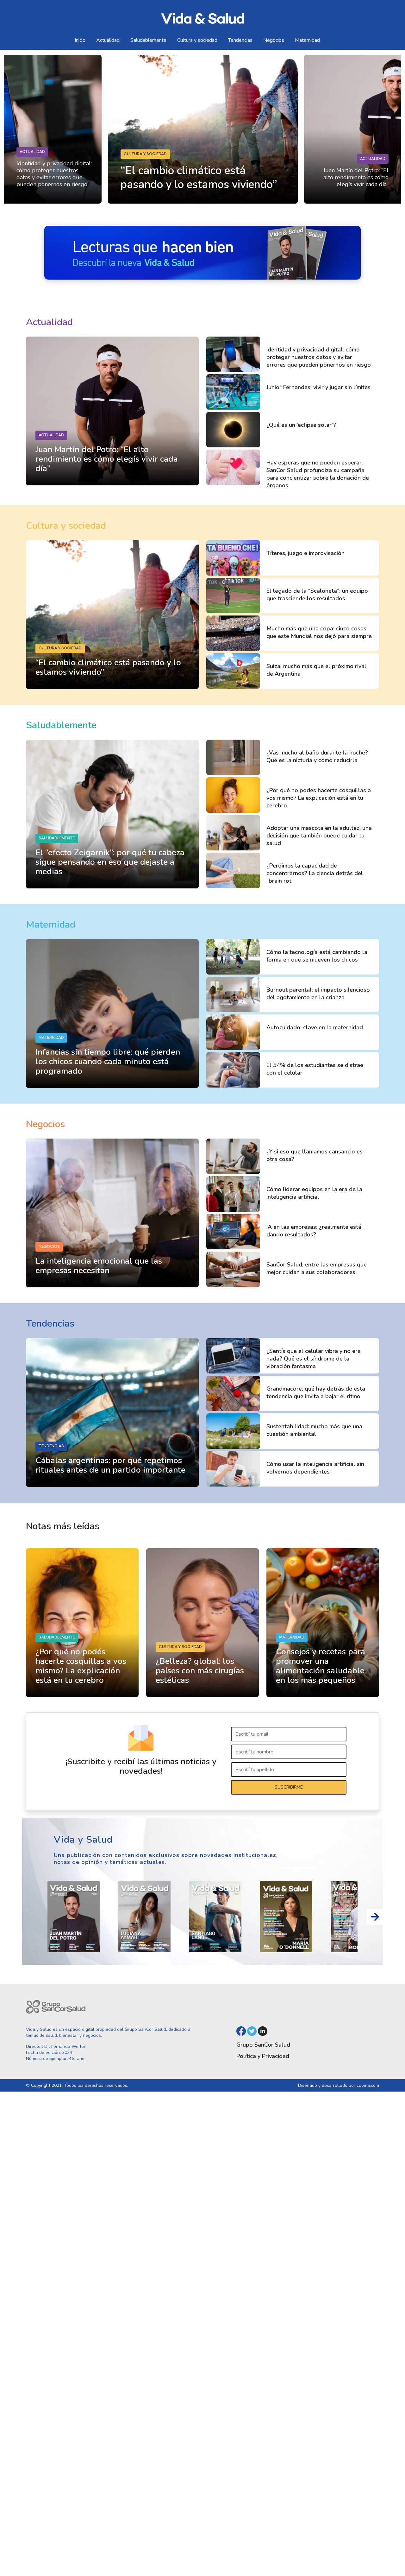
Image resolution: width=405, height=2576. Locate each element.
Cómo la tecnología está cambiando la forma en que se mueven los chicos (317, 956)
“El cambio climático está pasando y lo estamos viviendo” (108, 667)
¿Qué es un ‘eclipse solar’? (301, 425)
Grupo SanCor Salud (263, 2045)
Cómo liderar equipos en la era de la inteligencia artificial (314, 1193)
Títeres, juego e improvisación (305, 553)
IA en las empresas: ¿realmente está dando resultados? (314, 1231)
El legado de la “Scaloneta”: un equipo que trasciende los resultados (317, 595)
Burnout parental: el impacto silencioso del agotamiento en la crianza (318, 994)
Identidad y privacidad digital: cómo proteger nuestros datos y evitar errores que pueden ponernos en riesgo (54, 174)
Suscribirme (289, 1787)
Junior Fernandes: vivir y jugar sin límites (318, 387)
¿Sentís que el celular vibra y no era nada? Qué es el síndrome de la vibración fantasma (314, 1359)
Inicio (80, 40)
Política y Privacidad (263, 2056)
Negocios (274, 40)
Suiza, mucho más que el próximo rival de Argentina (316, 670)
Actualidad (108, 40)
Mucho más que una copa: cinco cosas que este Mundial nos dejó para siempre (319, 632)
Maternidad (307, 40)
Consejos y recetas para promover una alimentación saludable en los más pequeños (321, 1666)
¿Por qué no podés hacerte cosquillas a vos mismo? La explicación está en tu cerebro (319, 798)
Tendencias (240, 40)
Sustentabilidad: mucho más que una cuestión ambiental (314, 1430)
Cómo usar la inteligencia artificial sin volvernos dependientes (315, 1468)
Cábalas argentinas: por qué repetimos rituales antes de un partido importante (110, 1465)
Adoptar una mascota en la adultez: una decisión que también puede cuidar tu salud (319, 836)
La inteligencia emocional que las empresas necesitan (99, 1266)
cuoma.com (368, 2085)
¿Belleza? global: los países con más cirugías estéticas (200, 1671)
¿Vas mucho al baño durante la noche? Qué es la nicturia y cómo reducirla (317, 756)
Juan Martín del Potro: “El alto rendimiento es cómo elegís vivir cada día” (356, 177)
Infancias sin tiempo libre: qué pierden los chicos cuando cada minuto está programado (108, 1061)
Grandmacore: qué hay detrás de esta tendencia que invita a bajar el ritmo (316, 1392)
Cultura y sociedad (197, 40)
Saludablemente (148, 40)
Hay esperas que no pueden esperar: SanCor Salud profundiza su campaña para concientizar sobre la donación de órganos (318, 474)
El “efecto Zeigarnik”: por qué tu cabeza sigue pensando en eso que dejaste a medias (110, 862)
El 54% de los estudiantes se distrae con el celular (315, 1069)
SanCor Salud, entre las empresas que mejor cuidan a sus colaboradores (317, 1268)
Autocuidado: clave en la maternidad (315, 1027)
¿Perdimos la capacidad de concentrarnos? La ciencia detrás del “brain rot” (315, 873)
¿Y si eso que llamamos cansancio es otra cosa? (315, 1155)
